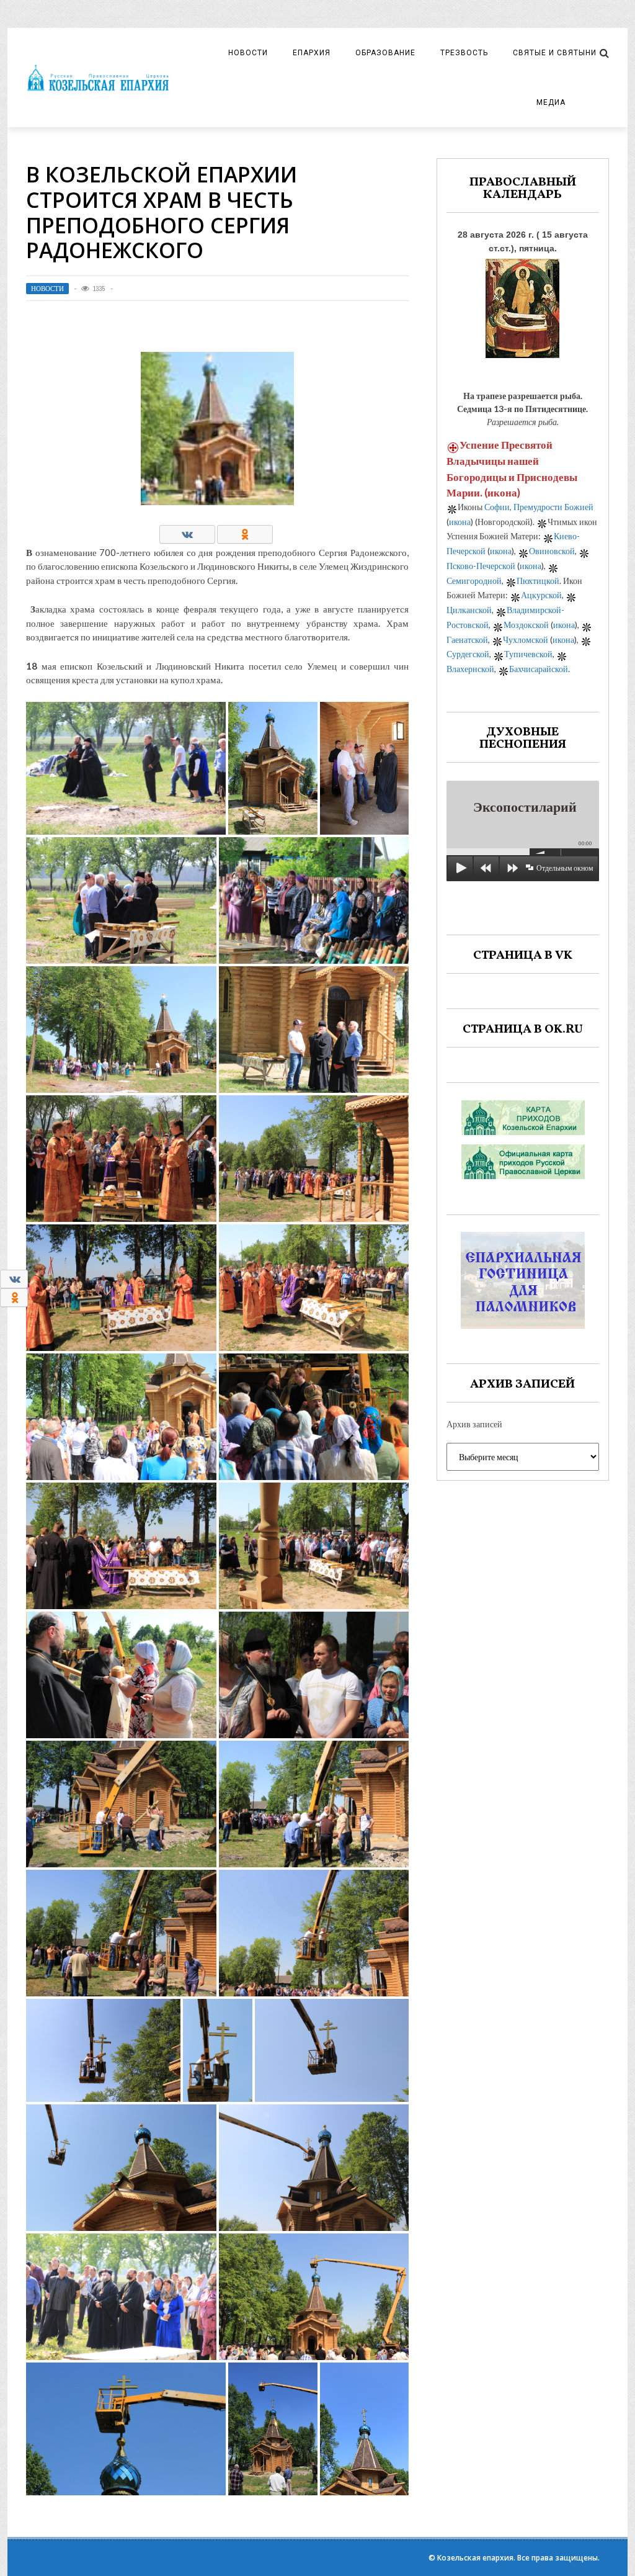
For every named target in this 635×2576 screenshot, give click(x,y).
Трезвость (464, 53)
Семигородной (474, 581)
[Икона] (522, 305)
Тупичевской (528, 654)
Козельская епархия (475, 2558)
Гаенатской (467, 640)
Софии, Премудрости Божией (539, 507)
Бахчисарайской (539, 669)
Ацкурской (541, 595)
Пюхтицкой (538, 581)
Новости (248, 53)
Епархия (312, 53)
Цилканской (469, 610)
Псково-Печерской (481, 566)
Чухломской (526, 640)
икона (502, 492)
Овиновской (552, 551)
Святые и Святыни (555, 53)
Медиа (551, 102)
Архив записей (474, 1424)
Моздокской (526, 625)
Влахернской (470, 669)
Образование (385, 53)
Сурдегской (468, 654)
